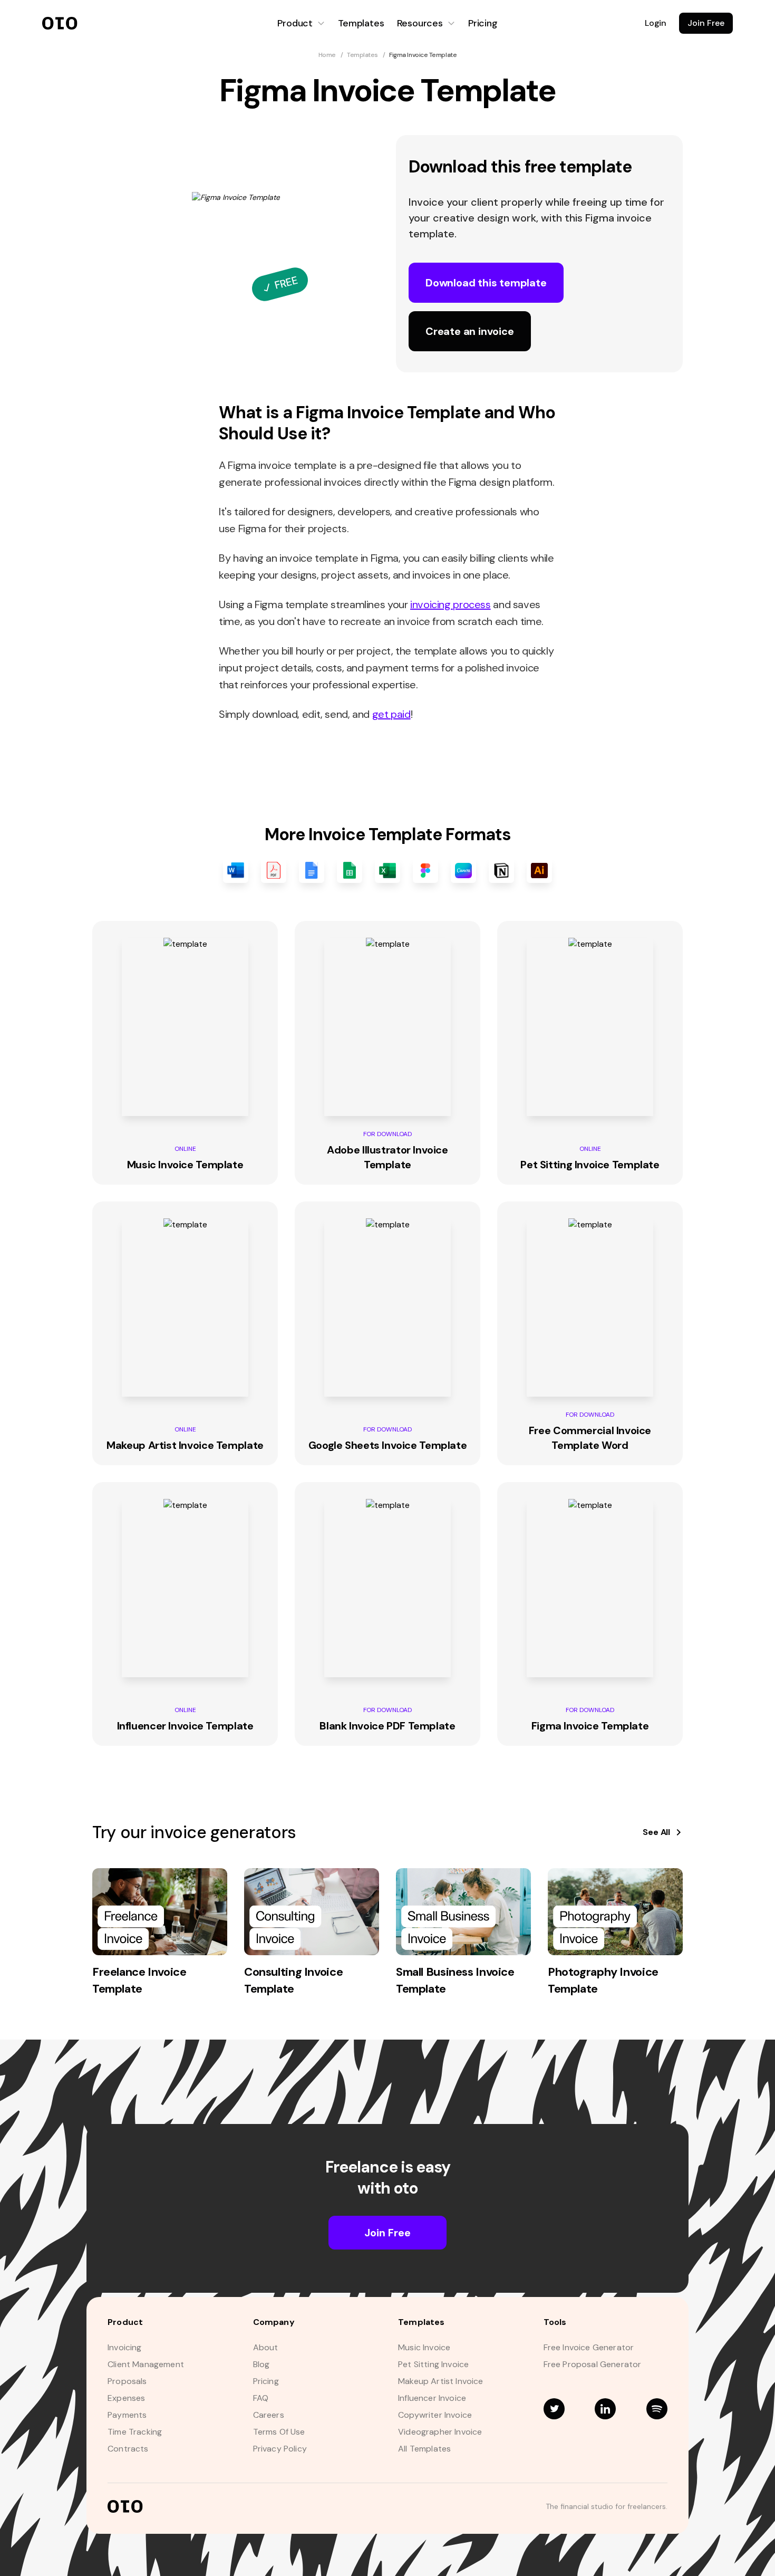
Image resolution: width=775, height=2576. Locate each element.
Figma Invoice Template (423, 55)
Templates (361, 23)
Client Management (146, 2364)
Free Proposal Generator (593, 2364)
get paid (391, 714)
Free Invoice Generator (589, 2348)
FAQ (261, 2398)
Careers (269, 2415)
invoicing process (451, 604)
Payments (127, 2415)
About (266, 2348)
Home (327, 55)
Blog (261, 2364)
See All (656, 1832)
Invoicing (125, 2348)
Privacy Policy (280, 2449)
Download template (486, 283)
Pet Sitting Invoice (433, 2364)
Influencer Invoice (432, 2398)
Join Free (706, 23)
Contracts (128, 2449)
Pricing (483, 23)
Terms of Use (279, 2432)
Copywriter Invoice (435, 2415)
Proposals (127, 2381)
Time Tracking (135, 2432)
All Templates (424, 2449)
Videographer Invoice (440, 2432)
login (656, 23)
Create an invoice (470, 331)
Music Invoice (424, 2348)
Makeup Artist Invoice (441, 2381)
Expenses (126, 2398)
